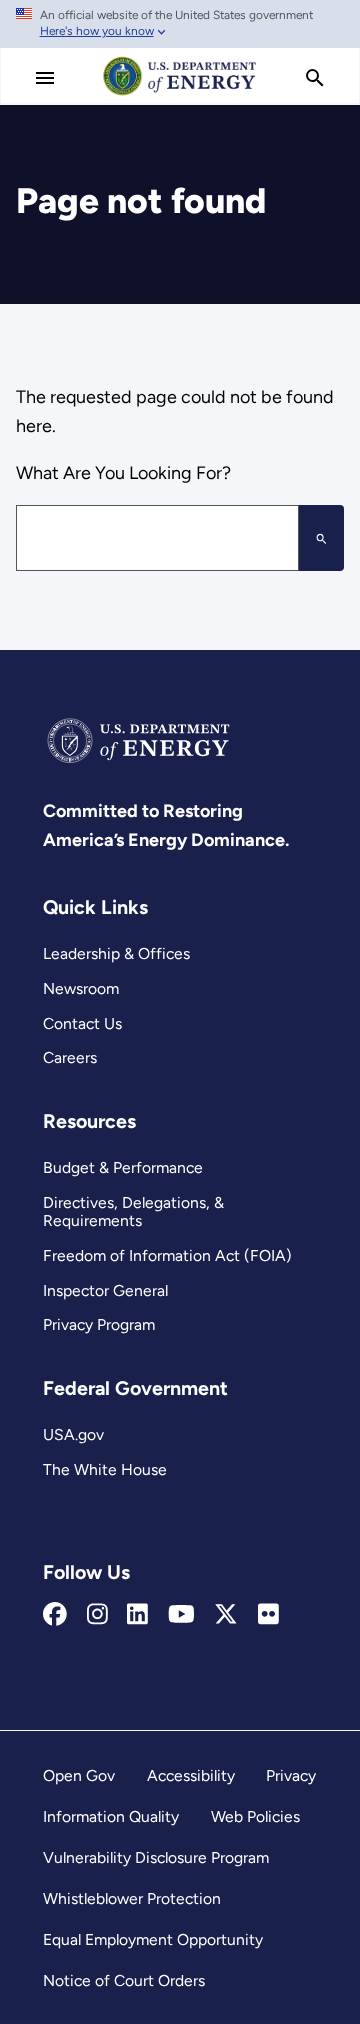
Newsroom (81, 988)
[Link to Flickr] (268, 1615)
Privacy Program (99, 1324)
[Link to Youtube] (181, 1615)
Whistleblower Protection (132, 1898)
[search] (315, 78)
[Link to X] (226, 1615)
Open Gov (79, 1775)
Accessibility (191, 1775)
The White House (105, 1469)
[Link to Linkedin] (137, 1615)
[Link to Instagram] (97, 1615)
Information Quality (111, 1816)
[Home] (180, 94)
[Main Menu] (45, 78)
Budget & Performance (123, 1167)
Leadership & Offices (116, 953)
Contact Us (82, 1023)
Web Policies (255, 1816)
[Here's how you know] (180, 24)
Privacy (291, 1775)
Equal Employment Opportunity (153, 1939)
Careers (70, 1057)
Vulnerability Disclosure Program (156, 1857)
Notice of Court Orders (124, 1980)
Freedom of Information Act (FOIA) (167, 1255)
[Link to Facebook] (55, 1615)
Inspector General (105, 1290)
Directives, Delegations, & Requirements (133, 1212)
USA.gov (73, 1434)
